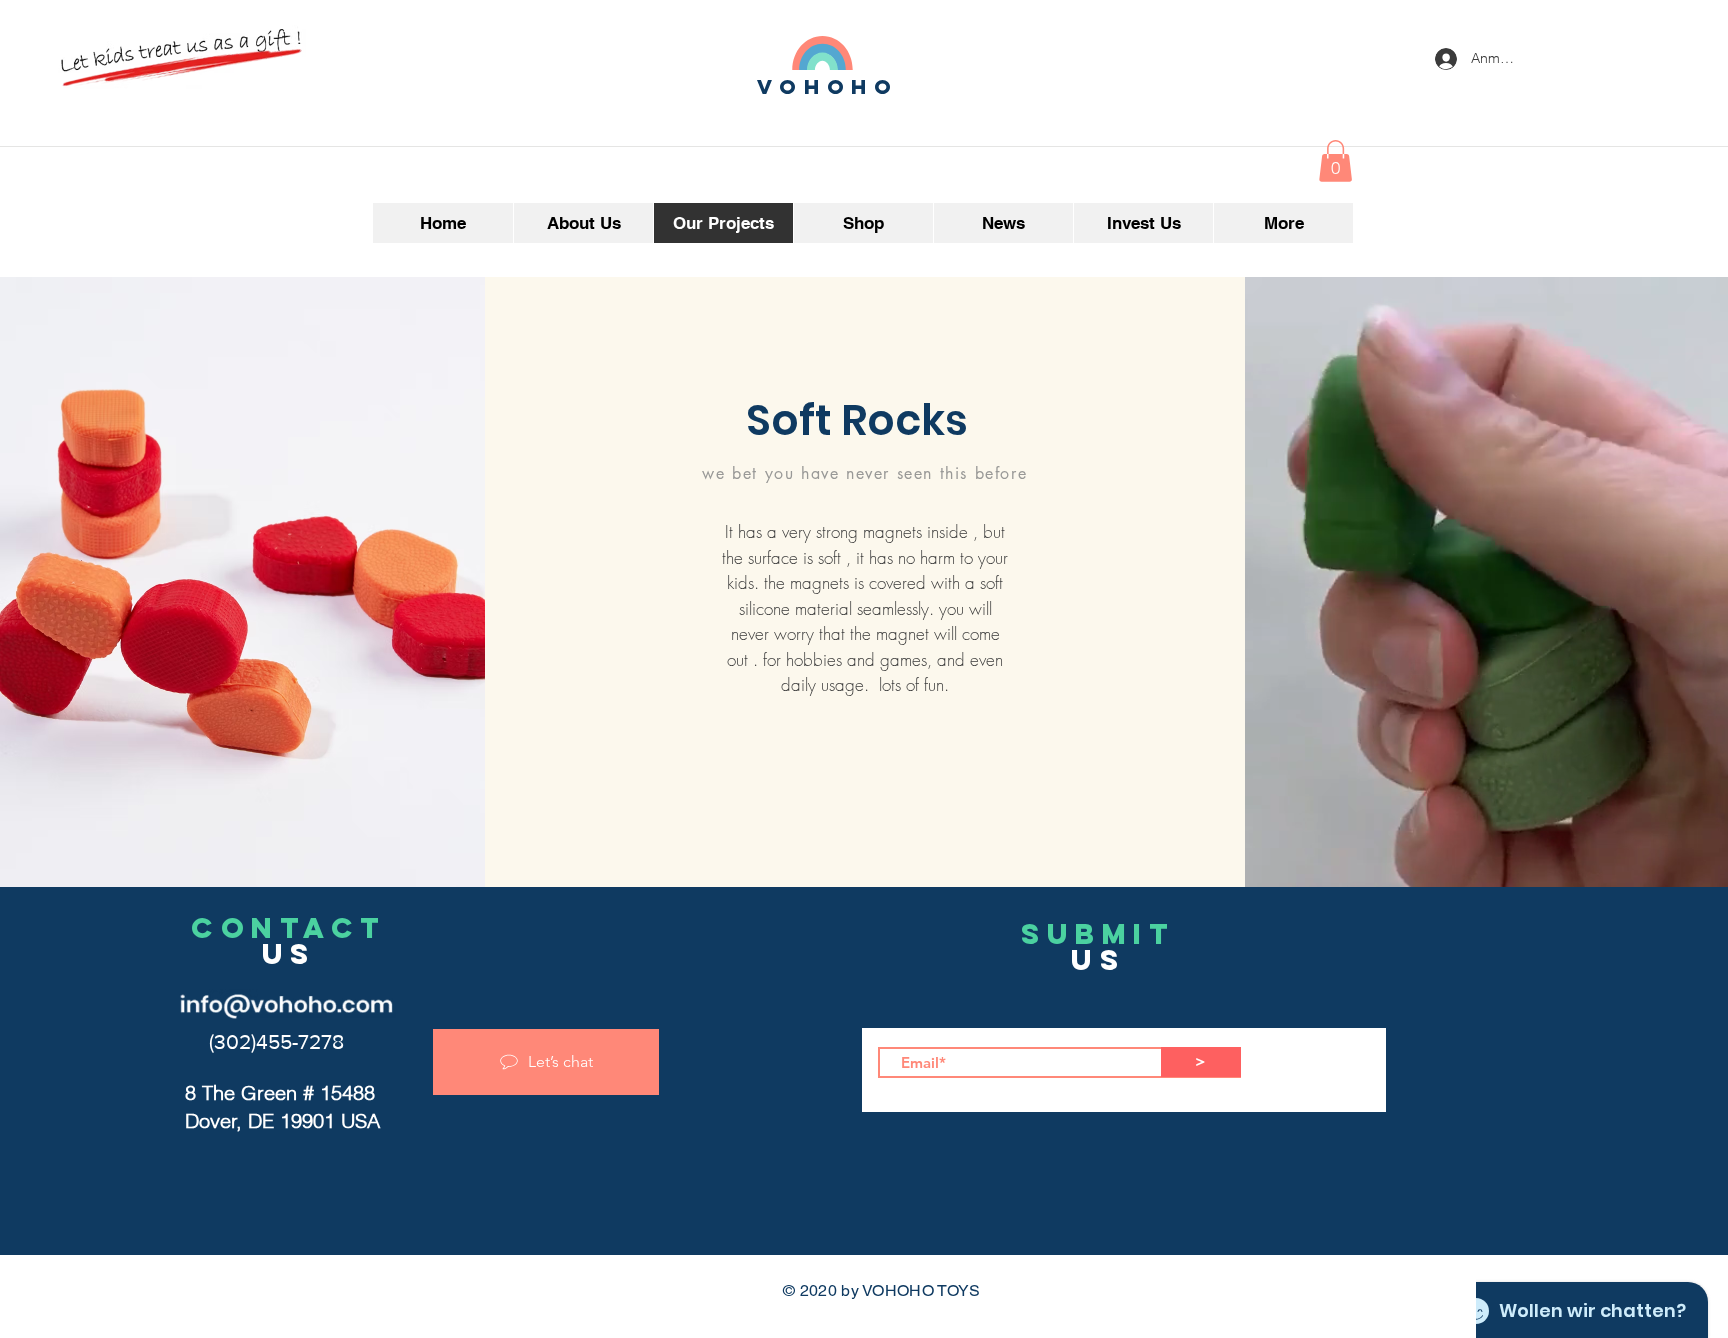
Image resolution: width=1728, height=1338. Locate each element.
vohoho (828, 86)
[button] (1335, 161)
